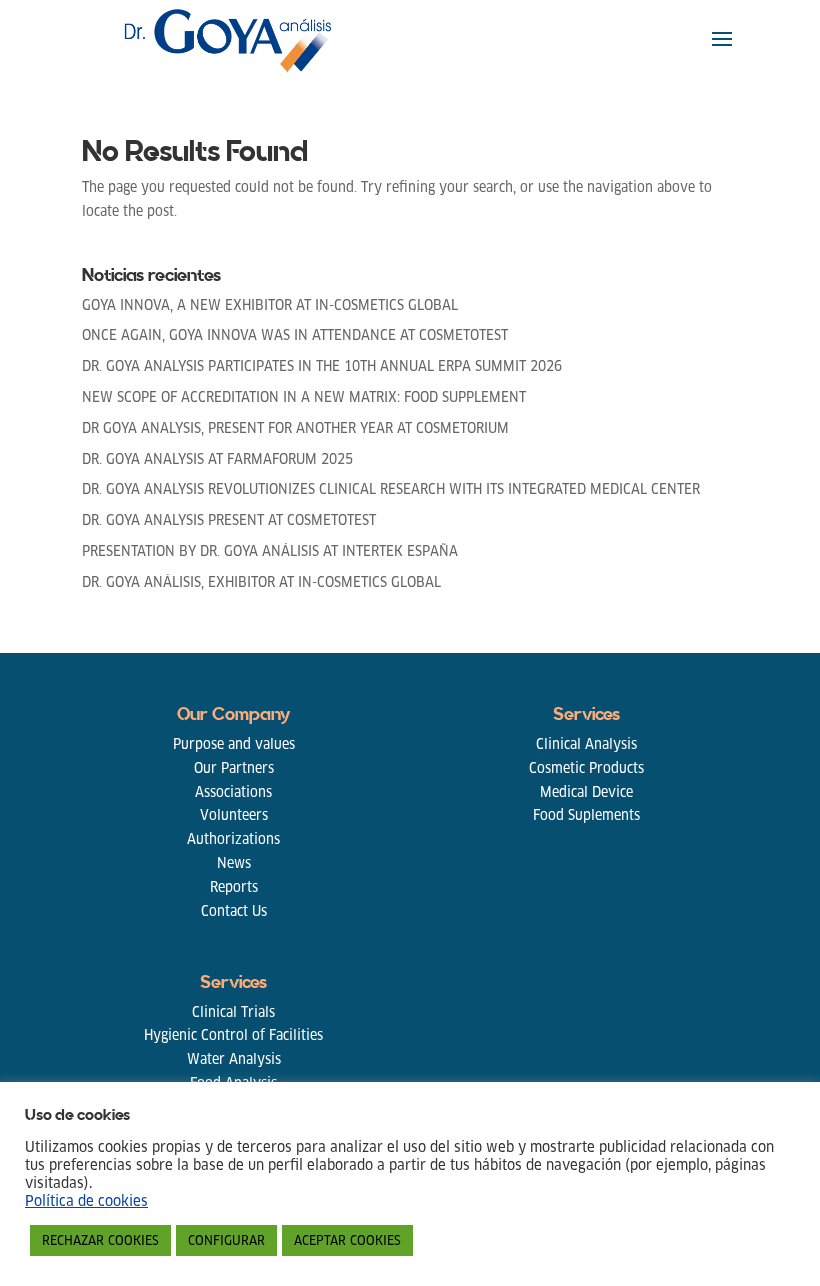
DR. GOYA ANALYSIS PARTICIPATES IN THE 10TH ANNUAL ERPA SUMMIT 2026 (322, 366)
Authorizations (233, 839)
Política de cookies (86, 1201)
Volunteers (234, 815)
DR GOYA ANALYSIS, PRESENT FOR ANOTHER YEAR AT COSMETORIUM (295, 428)
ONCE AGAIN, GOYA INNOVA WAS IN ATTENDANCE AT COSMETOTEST (295, 335)
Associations (233, 792)
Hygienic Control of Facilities (233, 1035)
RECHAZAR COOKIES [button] (100, 1240)
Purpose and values (234, 744)
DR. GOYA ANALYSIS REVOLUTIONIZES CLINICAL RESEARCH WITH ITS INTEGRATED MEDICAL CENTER (391, 489)
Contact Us (234, 911)
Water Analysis (234, 1059)
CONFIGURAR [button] (226, 1240)
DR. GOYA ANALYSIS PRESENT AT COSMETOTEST (229, 520)
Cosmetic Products (586, 768)
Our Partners (234, 768)
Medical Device (586, 792)
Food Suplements (586, 815)
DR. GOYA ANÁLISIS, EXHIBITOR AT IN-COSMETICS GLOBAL (261, 582)
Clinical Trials (233, 1012)
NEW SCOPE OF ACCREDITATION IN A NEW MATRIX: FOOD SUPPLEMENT (304, 397)
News (234, 863)
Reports (234, 887)
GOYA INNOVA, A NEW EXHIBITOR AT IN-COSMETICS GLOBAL (270, 305)
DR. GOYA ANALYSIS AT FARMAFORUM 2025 (217, 459)
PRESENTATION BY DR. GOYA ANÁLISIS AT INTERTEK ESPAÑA (270, 551)
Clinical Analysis (586, 744)
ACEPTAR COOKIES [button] (347, 1240)
